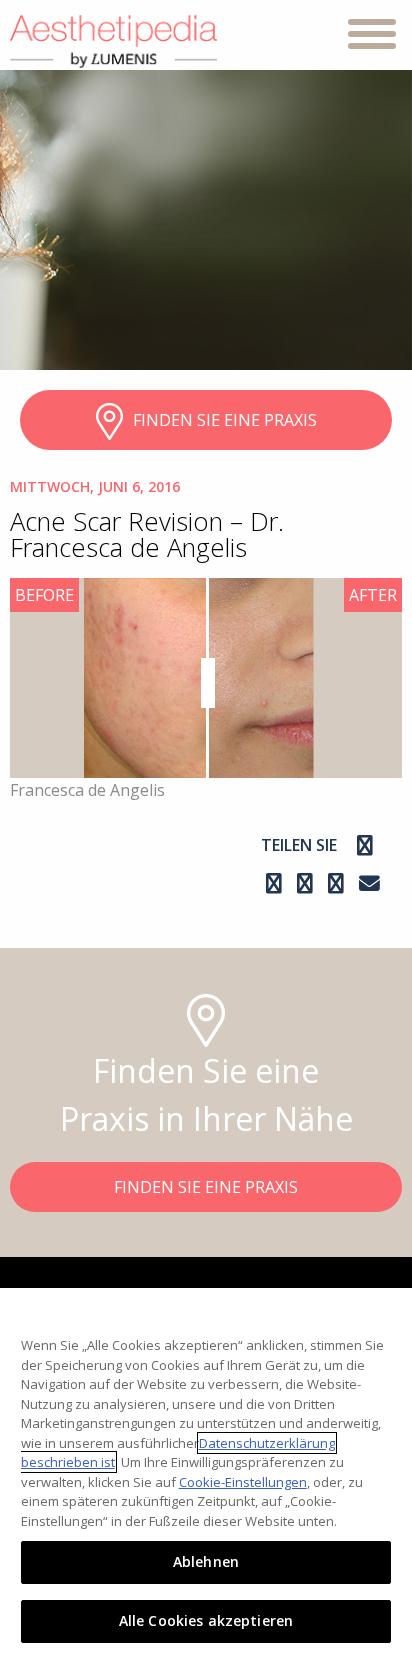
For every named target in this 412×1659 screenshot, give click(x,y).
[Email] (369, 883)
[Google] (307, 883)
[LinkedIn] (338, 883)
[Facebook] (365, 845)
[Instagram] (276, 883)
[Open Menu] (372, 37)
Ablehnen (206, 1561)
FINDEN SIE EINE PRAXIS (225, 420)
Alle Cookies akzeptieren (206, 1620)
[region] (206, 1473)
